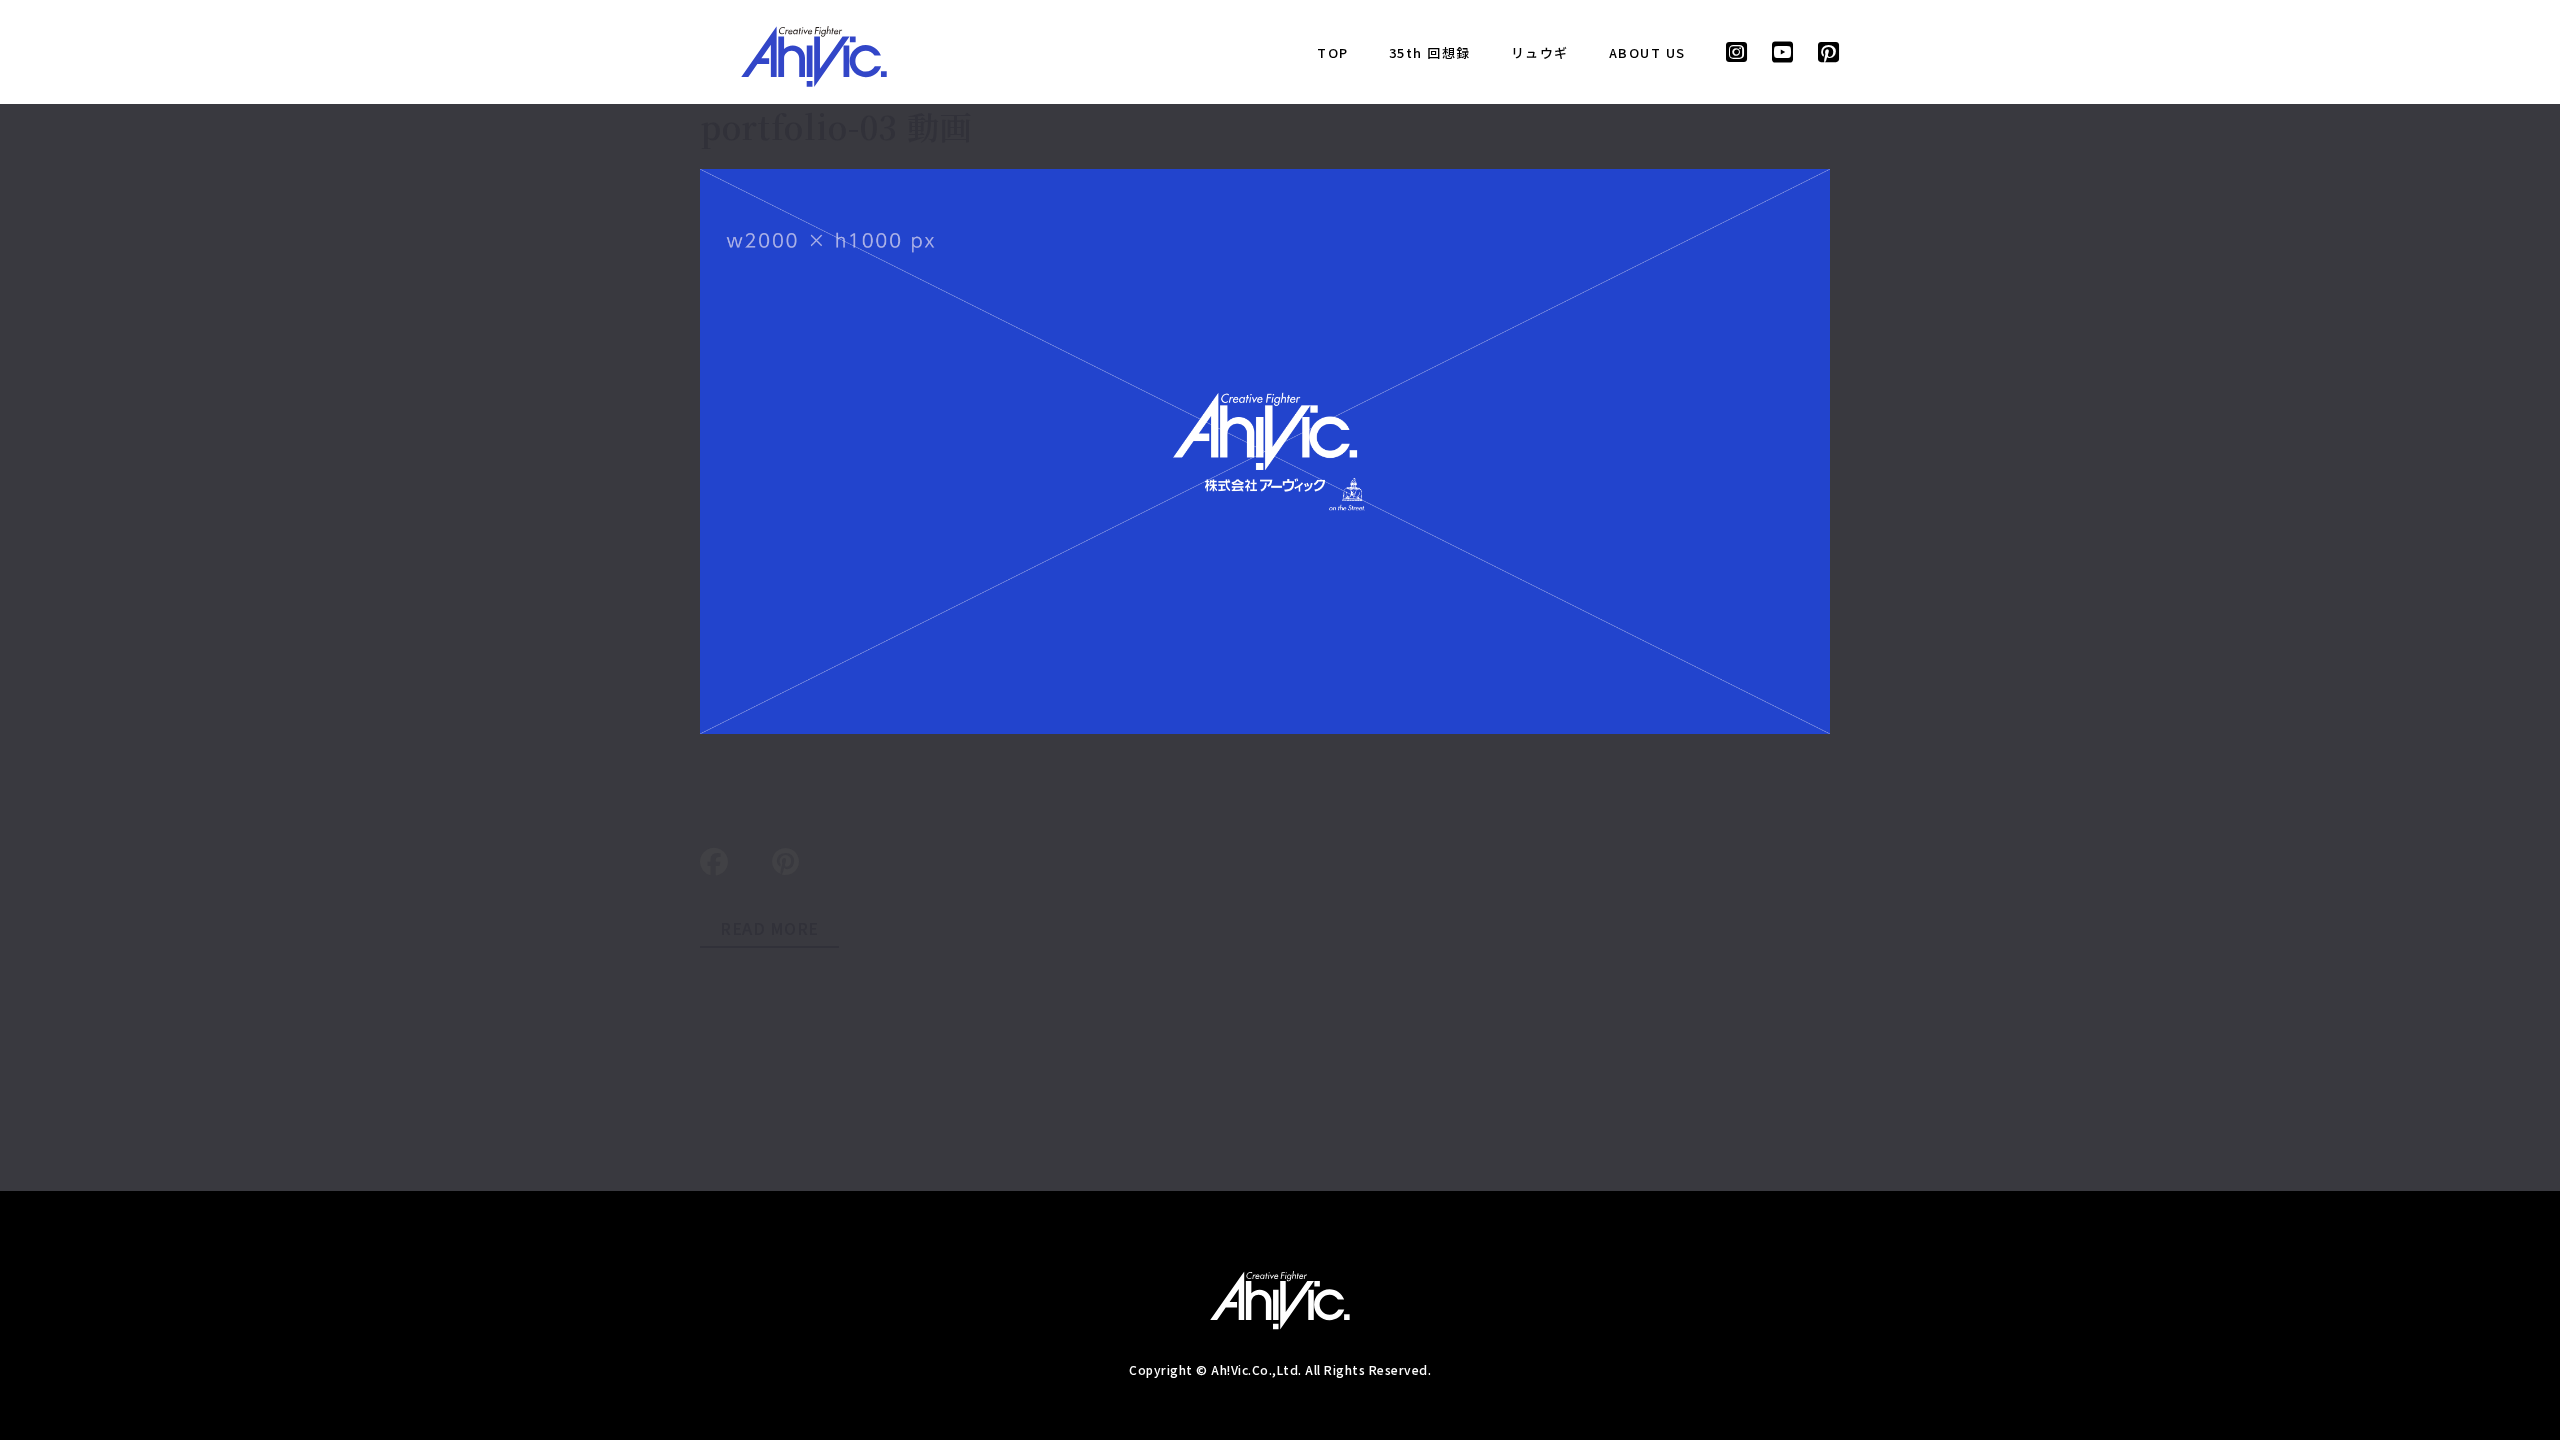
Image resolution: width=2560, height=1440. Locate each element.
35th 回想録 (1430, 52)
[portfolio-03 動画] (1265, 451)
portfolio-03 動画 (836, 126)
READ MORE (769, 928)
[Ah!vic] (814, 52)
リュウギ (1540, 52)
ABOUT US (1647, 52)
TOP (1333, 52)
